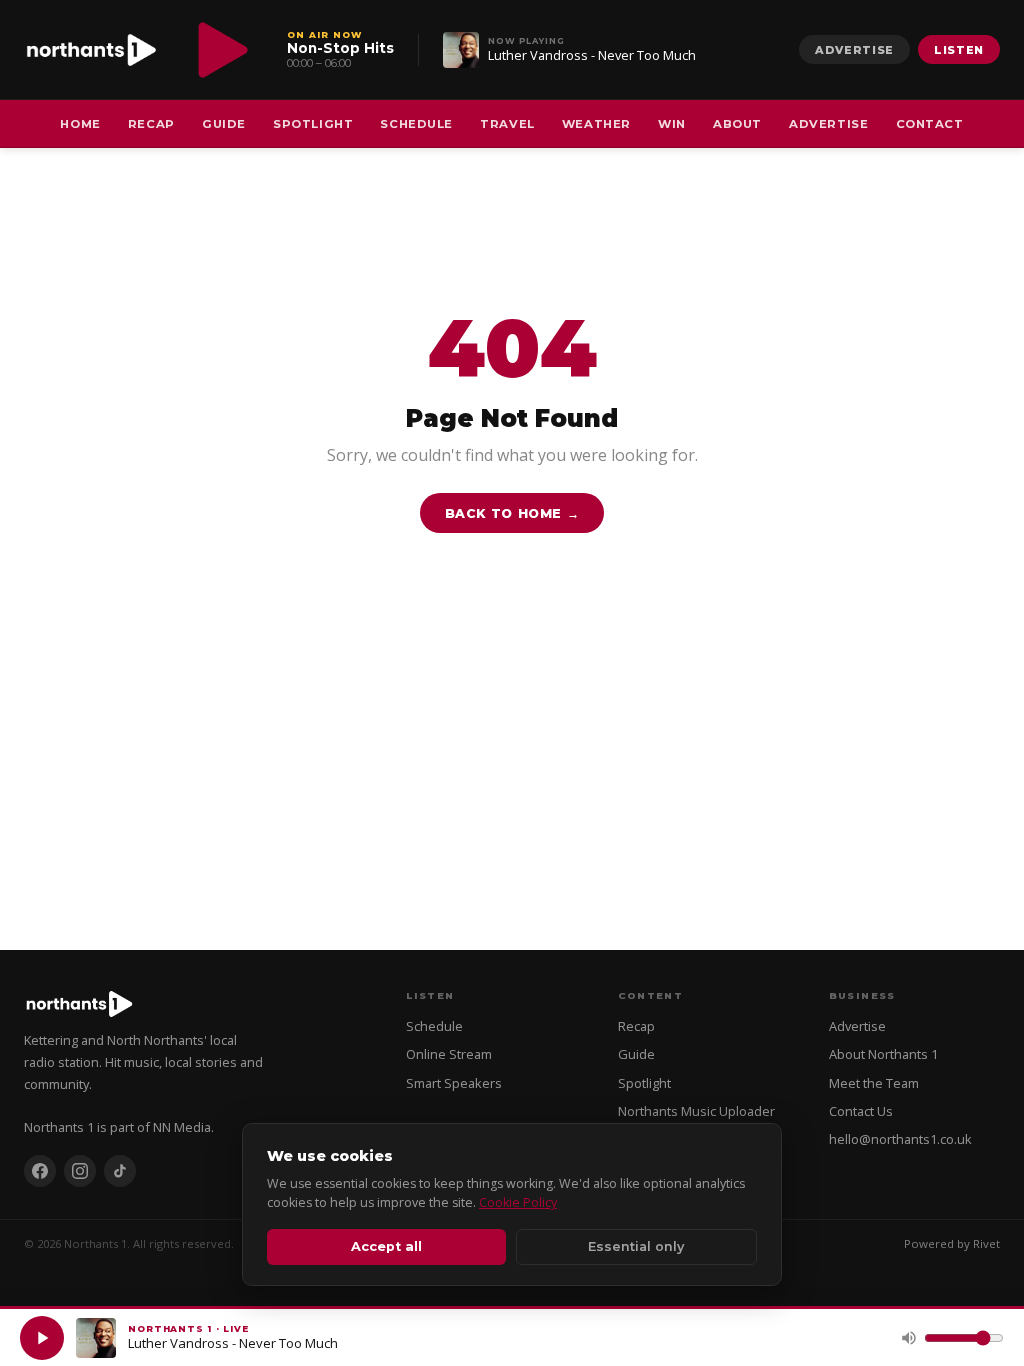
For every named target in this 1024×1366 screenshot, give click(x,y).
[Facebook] (40, 1171)
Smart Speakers (454, 1083)
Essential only (636, 1246)
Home (80, 124)
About (737, 124)
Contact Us (861, 1111)
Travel (507, 124)
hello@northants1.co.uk (900, 1139)
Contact (930, 124)
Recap (151, 124)
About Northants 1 (883, 1054)
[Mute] (909, 1338)
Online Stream (449, 1054)
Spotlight (313, 124)
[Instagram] (80, 1171)
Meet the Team (874, 1083)
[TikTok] (120, 1171)
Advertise (854, 50)
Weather (596, 124)
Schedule (416, 124)
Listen (959, 50)
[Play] (42, 1338)
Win (672, 124)
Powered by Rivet (952, 1243)
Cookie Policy (518, 1202)
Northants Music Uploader (696, 1111)
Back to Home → (512, 513)
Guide (224, 124)
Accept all (386, 1246)
